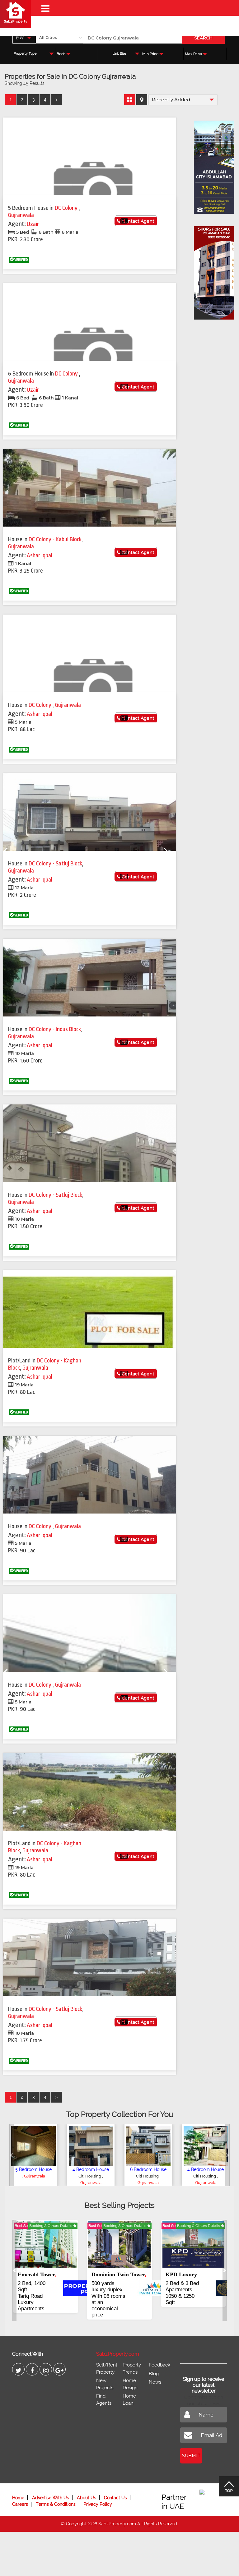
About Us (87, 2498)
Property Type (25, 54)
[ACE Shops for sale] (211, 271)
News (155, 2382)
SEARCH (203, 38)
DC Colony (67, 208)
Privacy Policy (98, 2504)
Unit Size (119, 54)
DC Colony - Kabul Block (55, 539)
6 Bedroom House (148, 2169)
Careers (20, 2504)
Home (18, 2498)
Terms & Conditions (56, 2504)
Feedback (159, 2365)
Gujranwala (21, 215)
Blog (154, 2374)
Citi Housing (90, 2176)
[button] (12, 2155)
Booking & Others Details (51, 2226)
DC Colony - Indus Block (55, 1029)
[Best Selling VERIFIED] (46, 2244)
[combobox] (24, 38)
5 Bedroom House (33, 2169)
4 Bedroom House (91, 2169)
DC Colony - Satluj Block (55, 864)
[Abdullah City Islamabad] (211, 165)
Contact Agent (137, 221)
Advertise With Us (51, 2498)
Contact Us (115, 2498)
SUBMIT (191, 2456)
